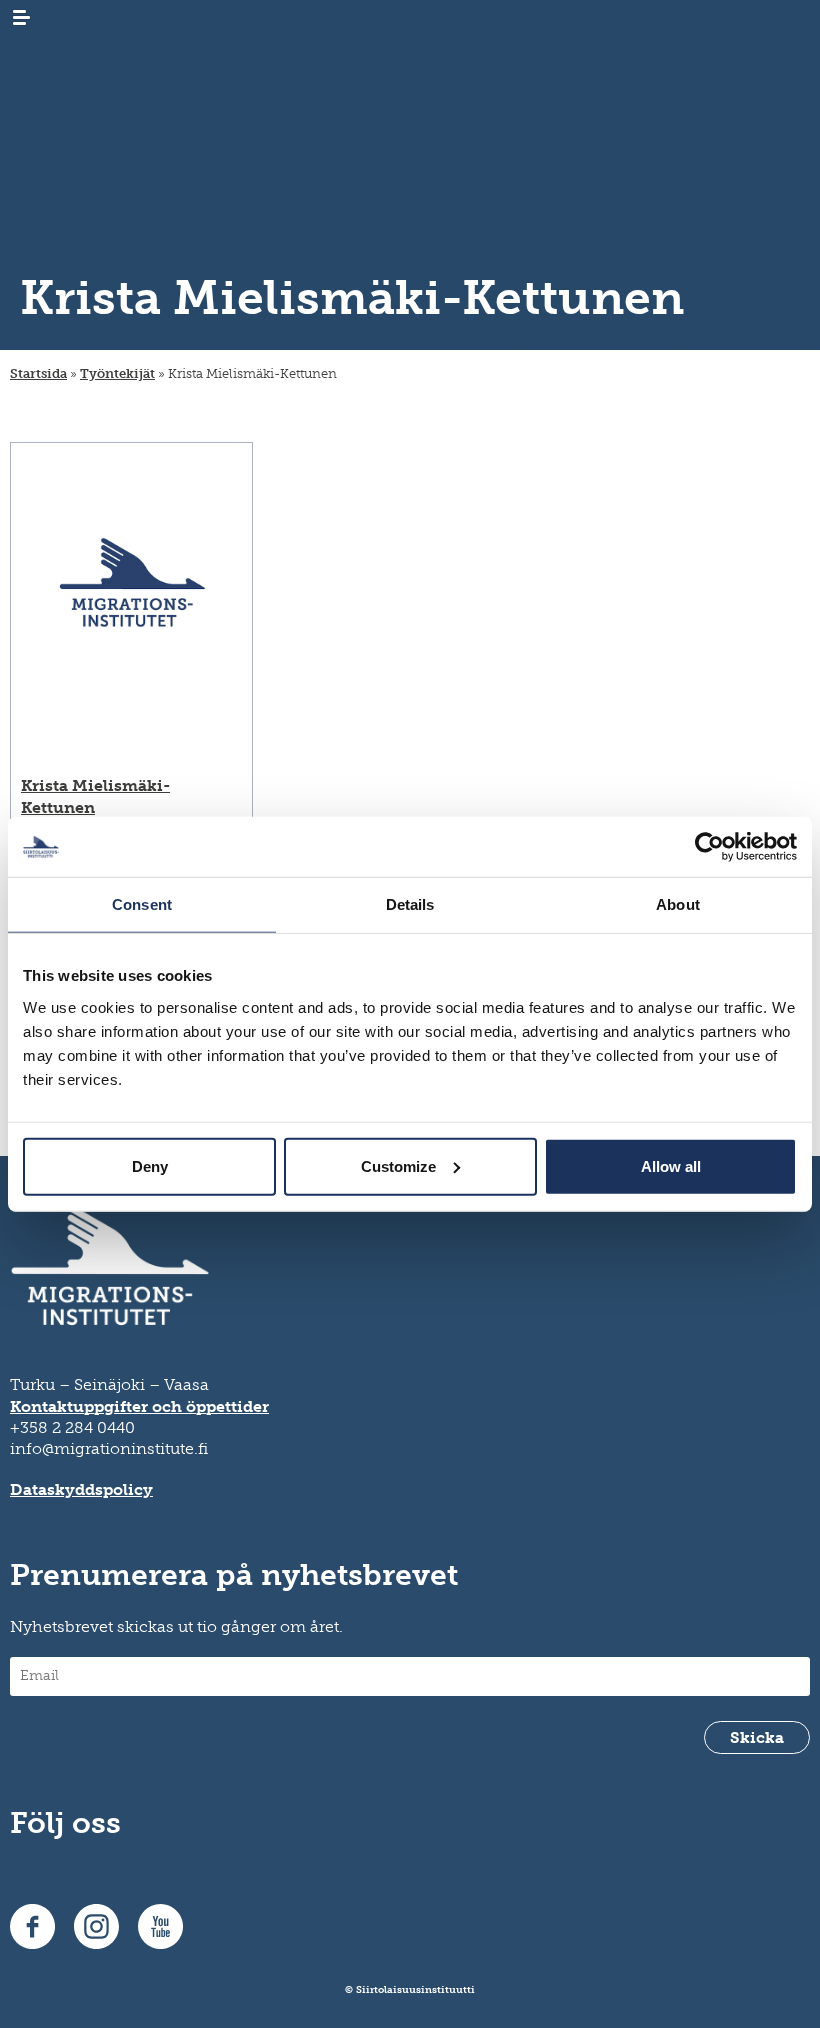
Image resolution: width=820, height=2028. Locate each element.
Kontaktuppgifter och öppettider (139, 1406)
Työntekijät (117, 373)
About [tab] (678, 904)
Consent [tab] (142, 904)
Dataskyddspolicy (81, 1489)
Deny (150, 1165)
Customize (398, 1165)
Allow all (671, 1165)
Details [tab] (410, 904)
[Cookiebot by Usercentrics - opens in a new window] (709, 847)
